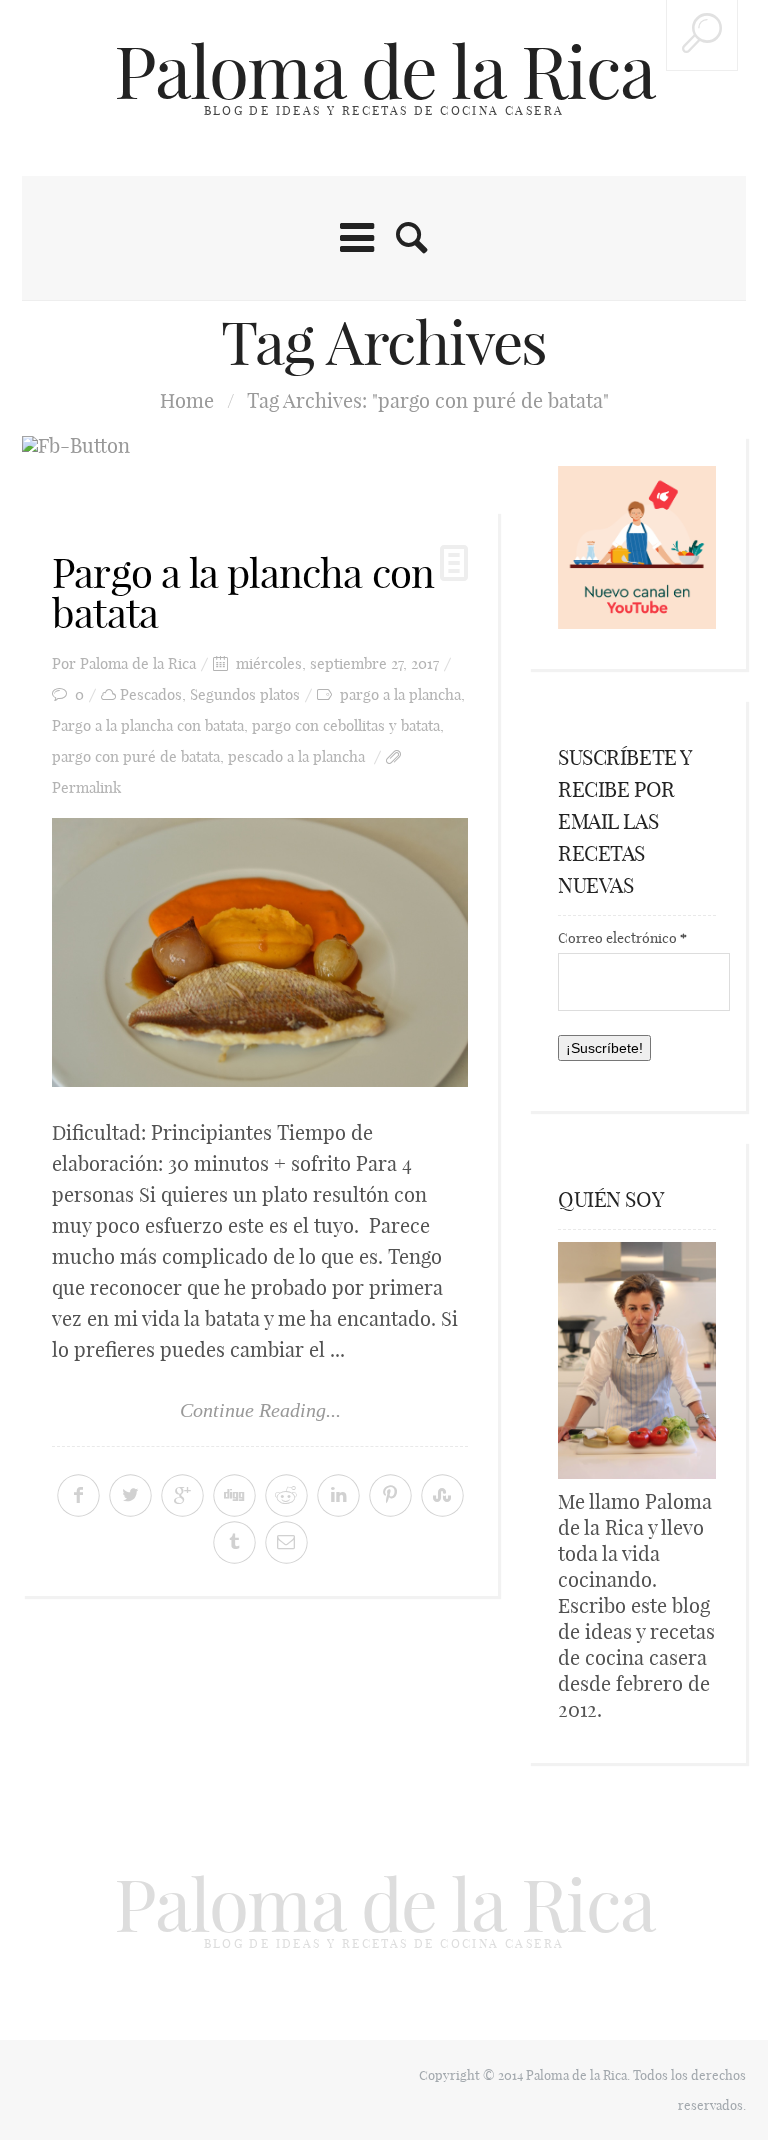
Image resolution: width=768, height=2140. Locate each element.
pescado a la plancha (296, 756)
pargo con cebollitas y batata (346, 725)
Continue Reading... (260, 1410)
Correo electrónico (622, 938)
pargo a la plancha (400, 694)
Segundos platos (245, 694)
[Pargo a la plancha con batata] (260, 952)
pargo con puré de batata (136, 756)
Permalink (86, 787)
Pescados (151, 694)
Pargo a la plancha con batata (243, 593)
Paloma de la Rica (384, 72)
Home (187, 400)
